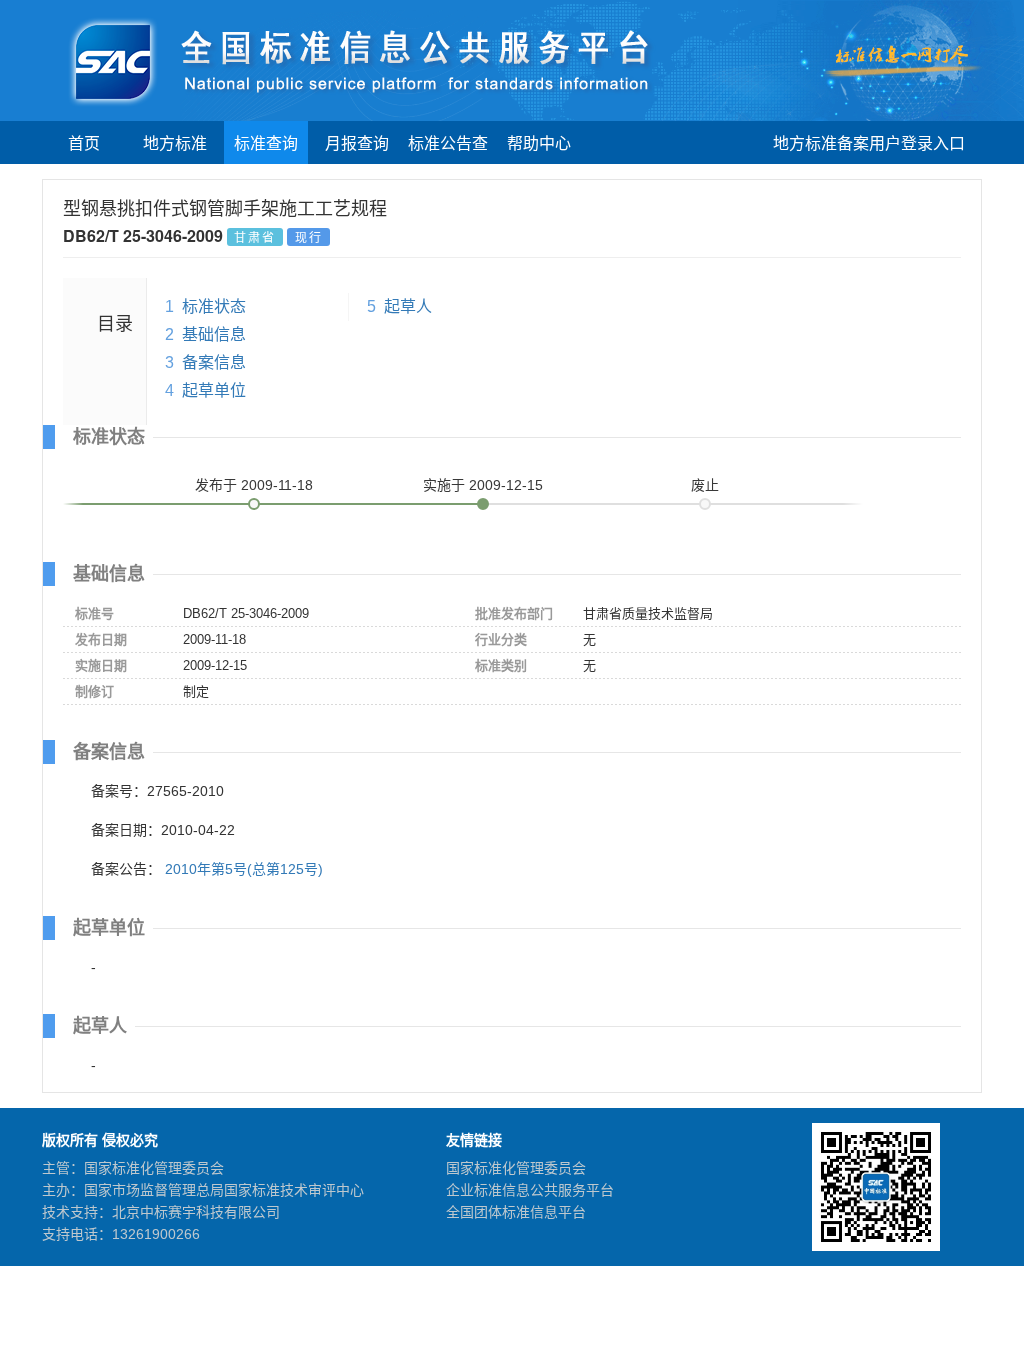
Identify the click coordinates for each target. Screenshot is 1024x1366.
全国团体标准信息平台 (516, 1212)
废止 (705, 485)
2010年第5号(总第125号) (244, 869)
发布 (254, 485)
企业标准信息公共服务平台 (530, 1190)
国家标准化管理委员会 (516, 1168)
